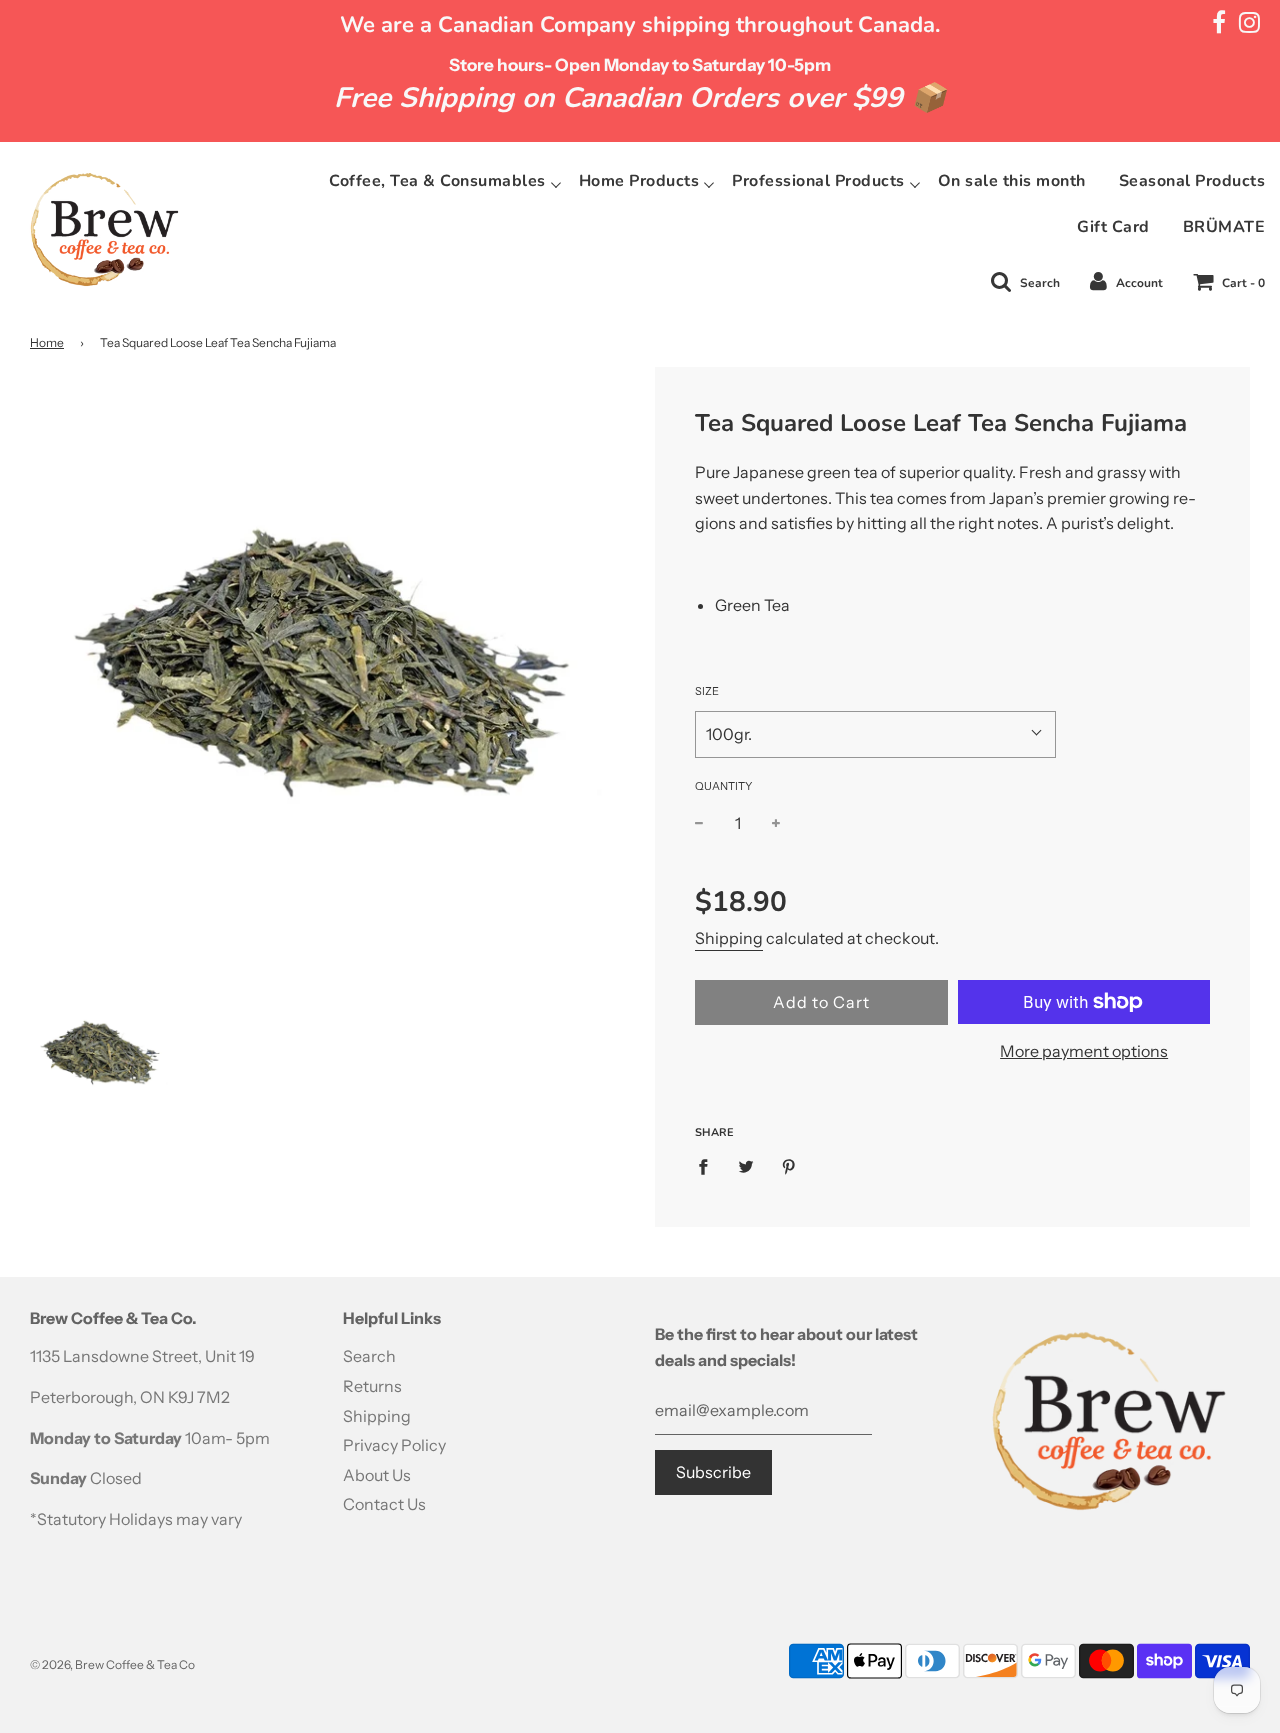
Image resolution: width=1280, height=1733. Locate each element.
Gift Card (1113, 227)
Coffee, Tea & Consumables (437, 181)
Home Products (639, 181)
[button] (875, 735)
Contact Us (384, 1504)
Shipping (729, 938)
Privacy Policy (394, 1445)
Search (369, 1356)
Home (47, 342)
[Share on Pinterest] (789, 1166)
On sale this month (1012, 181)
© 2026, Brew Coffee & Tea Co (112, 1664)
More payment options (1084, 1051)
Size (707, 691)
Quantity (723, 786)
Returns (372, 1386)
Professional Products (818, 181)
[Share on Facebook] (709, 1166)
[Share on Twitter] (746, 1166)
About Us (377, 1475)
